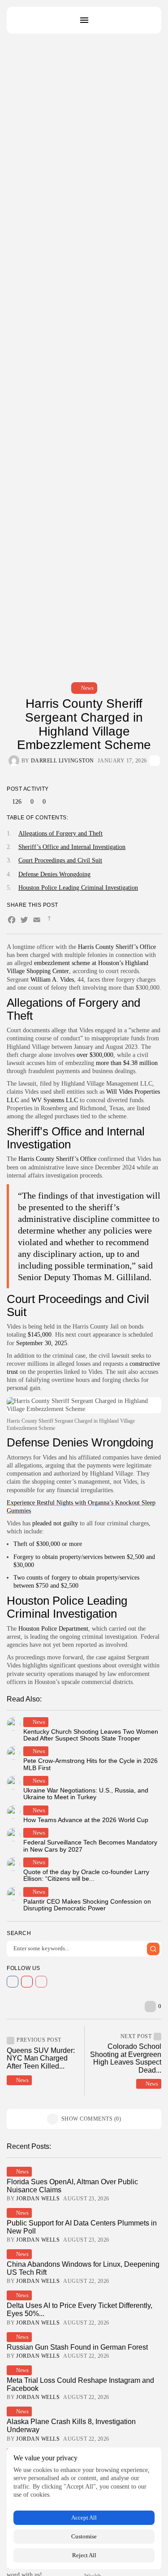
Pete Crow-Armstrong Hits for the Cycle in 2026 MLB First (90, 1764)
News (87, 688)
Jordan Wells (38, 2199)
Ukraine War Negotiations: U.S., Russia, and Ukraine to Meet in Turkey (86, 1794)
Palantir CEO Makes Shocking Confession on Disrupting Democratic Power (87, 1905)
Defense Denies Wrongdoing (54, 874)
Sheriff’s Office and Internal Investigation (72, 847)
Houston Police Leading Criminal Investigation (78, 888)
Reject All (84, 2555)
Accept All (84, 2518)
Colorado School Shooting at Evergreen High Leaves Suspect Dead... (126, 2058)
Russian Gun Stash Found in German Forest (77, 2347)
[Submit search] (153, 1949)
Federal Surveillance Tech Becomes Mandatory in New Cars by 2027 (90, 1846)
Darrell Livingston (62, 761)
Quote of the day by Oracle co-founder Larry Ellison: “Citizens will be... (86, 1875)
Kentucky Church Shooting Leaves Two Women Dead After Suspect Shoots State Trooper (91, 1735)
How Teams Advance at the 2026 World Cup (86, 1820)
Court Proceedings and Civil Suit (60, 860)
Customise (84, 2536)
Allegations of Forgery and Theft (60, 833)
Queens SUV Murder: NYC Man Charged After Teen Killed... (41, 2058)
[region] (84, 2508)
